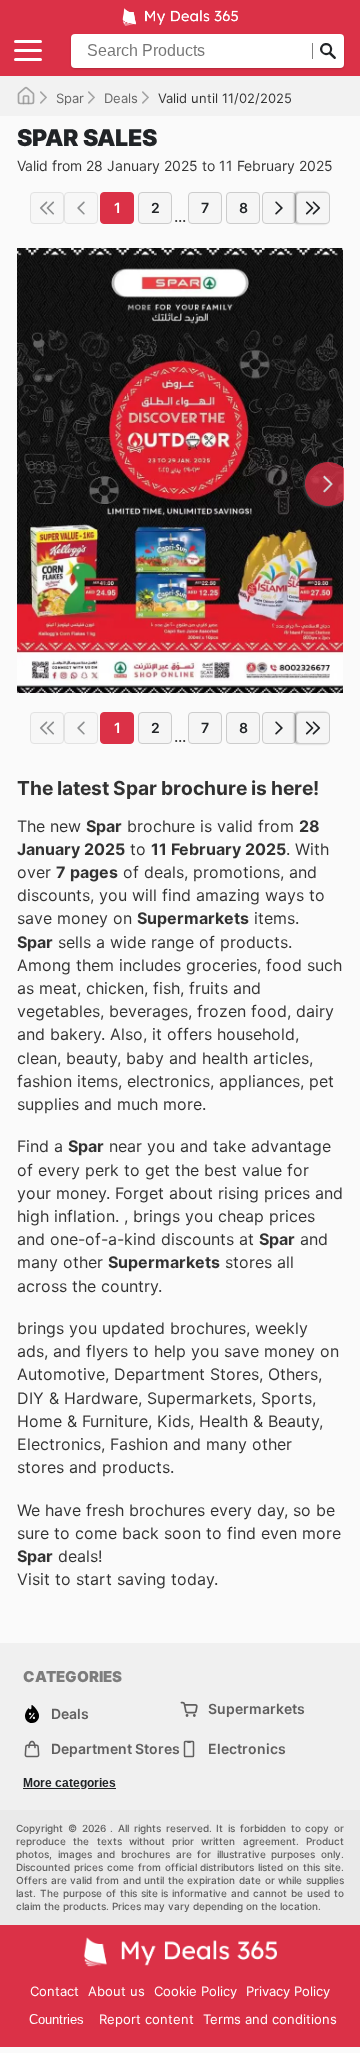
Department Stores (115, 1748)
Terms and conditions (270, 2019)
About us (116, 1991)
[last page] (313, 208)
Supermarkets (256, 1708)
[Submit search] (328, 51)
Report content (146, 2019)
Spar (70, 98)
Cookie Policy (195, 1991)
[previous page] (81, 208)
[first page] (47, 208)
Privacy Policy (288, 1991)
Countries (56, 2019)
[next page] (279, 208)
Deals (121, 98)
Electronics (247, 1748)
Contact (54, 1991)
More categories (69, 1783)
